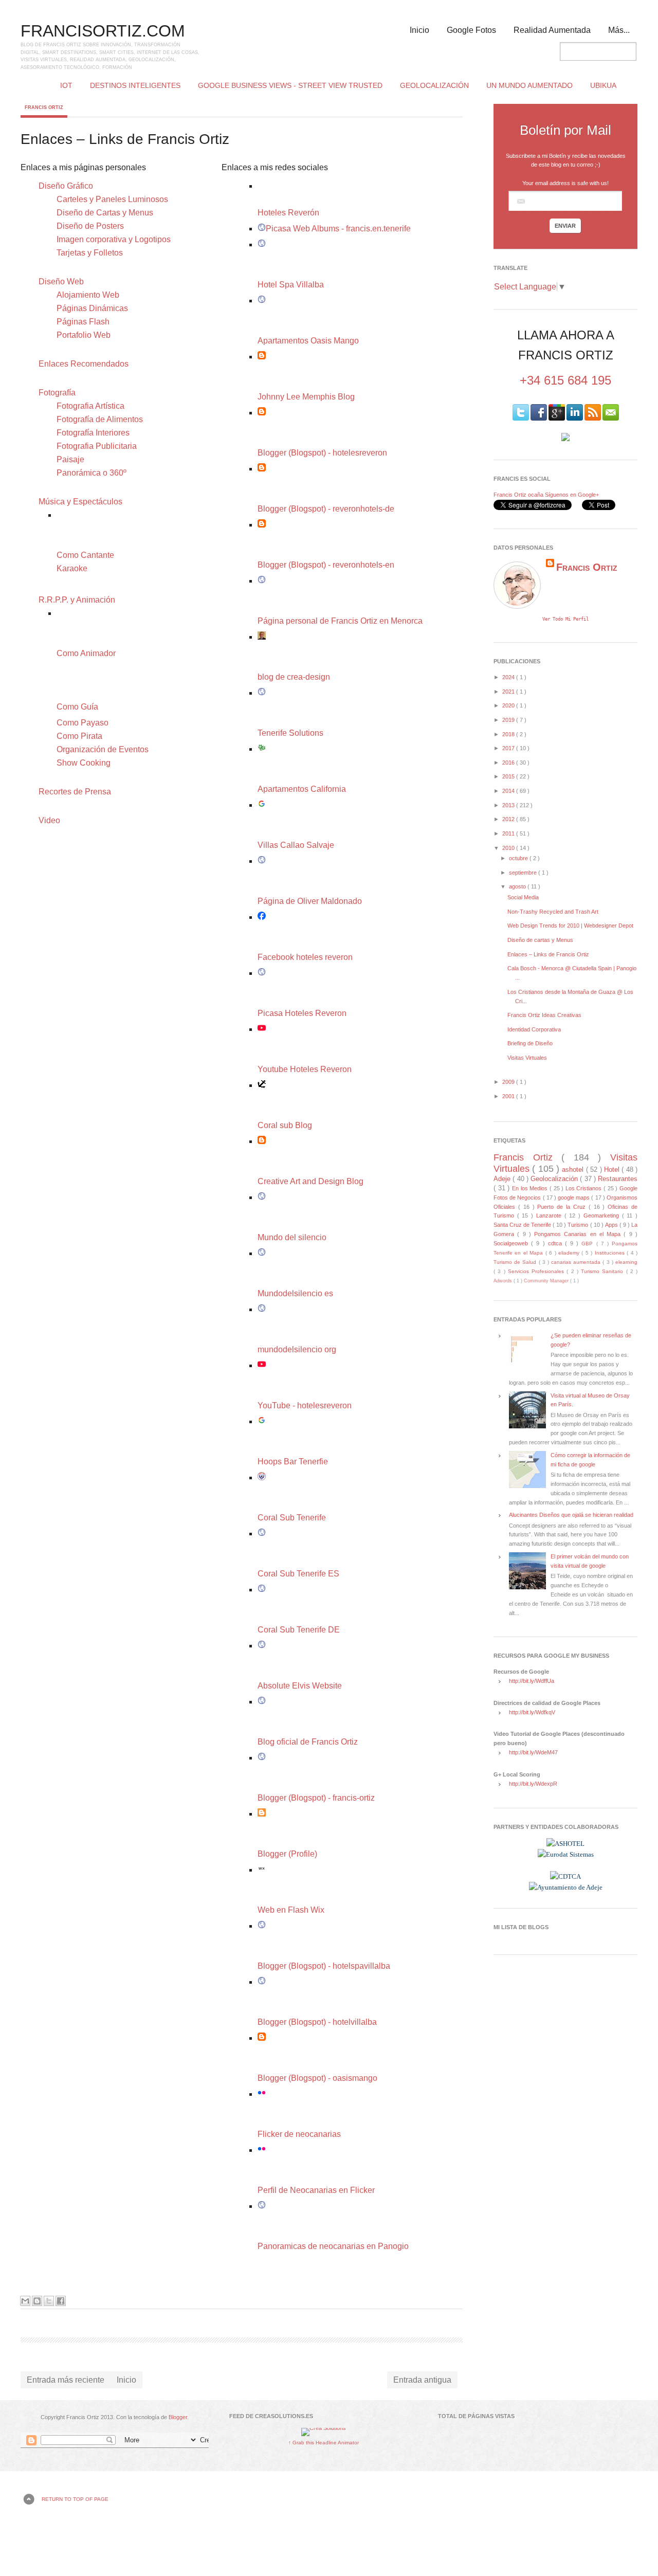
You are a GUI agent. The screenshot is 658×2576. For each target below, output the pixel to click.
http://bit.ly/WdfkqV (532, 1712)
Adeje (503, 1179)
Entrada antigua (422, 2380)
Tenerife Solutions (290, 733)
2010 (509, 848)
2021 (509, 692)
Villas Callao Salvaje (296, 845)
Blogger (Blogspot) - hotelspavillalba (324, 1966)
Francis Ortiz (44, 107)
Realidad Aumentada (552, 30)
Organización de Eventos (103, 749)
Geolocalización (434, 85)
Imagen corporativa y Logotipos (114, 239)
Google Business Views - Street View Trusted (290, 85)
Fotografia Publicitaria (97, 446)
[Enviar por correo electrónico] (25, 2301)
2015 (509, 776)
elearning (626, 1262)
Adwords (504, 1281)
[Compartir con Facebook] (61, 2301)
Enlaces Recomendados (84, 364)
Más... (619, 30)
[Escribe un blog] (37, 2301)
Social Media (523, 897)
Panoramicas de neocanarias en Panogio (333, 2246)
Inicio (419, 30)
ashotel (574, 1169)
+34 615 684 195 (565, 380)
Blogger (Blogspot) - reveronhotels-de (326, 509)
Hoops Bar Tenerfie (293, 1462)
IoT (66, 85)
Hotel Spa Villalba (291, 285)
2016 (509, 763)
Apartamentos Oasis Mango (308, 341)
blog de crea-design (294, 677)
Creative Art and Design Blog (310, 1181)
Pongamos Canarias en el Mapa (579, 1234)
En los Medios (531, 1188)
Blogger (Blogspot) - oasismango (317, 2078)
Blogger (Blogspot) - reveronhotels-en (326, 565)
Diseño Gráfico (66, 186)
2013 (509, 805)
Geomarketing (603, 1216)
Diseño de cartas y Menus (540, 940)
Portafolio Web (84, 335)
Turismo (579, 1225)
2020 (509, 705)
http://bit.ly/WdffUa (532, 1681)
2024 (509, 677)
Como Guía (77, 707)
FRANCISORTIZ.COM (103, 31)
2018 (509, 734)
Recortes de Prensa (75, 792)
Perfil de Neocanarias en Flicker (316, 2190)
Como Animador (86, 653)
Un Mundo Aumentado (529, 85)
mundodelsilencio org (297, 1349)
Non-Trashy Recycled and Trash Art (553, 912)
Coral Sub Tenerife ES (298, 1574)
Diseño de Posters (90, 226)
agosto (518, 886)
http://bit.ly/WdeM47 (533, 1752)
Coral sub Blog (285, 1125)
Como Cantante (85, 555)
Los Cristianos (584, 1188)
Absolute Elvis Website (300, 1686)
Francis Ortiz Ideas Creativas (544, 1015)
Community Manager (547, 1281)
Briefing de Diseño (530, 1043)
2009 (509, 1082)
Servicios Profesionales (537, 1271)
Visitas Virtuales (527, 1058)
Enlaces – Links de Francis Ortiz (548, 954)
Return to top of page (75, 2499)
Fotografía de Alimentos (100, 419)
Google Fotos (471, 30)
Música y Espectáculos (80, 502)
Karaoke (72, 568)
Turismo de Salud (516, 1262)
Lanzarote (550, 1216)
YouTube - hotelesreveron (305, 1405)
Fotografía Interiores (93, 433)
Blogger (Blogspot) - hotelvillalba (317, 2022)
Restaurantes (618, 1179)
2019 (509, 720)
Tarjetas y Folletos (90, 253)
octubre (519, 858)
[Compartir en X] (49, 2301)
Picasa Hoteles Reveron (302, 1013)
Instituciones (611, 1253)
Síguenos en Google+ (572, 495)
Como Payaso (83, 723)
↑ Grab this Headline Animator (324, 2443)
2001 (509, 1096)
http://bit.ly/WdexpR (533, 1784)
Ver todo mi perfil (565, 619)
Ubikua (603, 85)
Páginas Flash (83, 322)
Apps (612, 1225)
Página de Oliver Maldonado (310, 901)
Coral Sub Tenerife (292, 1518)
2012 (509, 819)
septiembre (524, 873)
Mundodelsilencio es (295, 1293)
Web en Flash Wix (291, 1910)
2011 (509, 833)
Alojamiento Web (88, 295)
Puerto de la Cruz (563, 1207)
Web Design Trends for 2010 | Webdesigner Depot (570, 926)
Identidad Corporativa (534, 1029)
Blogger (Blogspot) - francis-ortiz (316, 1798)
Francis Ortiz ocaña (518, 495)
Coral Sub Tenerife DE (299, 1630)
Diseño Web (61, 282)
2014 (509, 791)
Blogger (178, 2417)
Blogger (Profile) (287, 1854)
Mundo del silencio (292, 1237)
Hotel (613, 1169)
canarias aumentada (577, 1262)
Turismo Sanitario (604, 1271)
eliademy (570, 1253)
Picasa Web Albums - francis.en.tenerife (338, 229)
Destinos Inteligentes (135, 85)
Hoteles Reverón (288, 213)
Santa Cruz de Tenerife (523, 1225)
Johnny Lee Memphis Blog (306, 397)
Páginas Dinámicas (92, 308)
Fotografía (57, 393)
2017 (509, 748)
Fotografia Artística (90, 406)
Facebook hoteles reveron (305, 957)
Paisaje (70, 459)
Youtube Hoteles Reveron (305, 1069)
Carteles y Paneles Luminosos (112, 199)
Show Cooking (84, 763)
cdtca (556, 1243)
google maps (574, 1198)
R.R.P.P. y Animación (77, 600)
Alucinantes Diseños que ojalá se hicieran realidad (571, 1515)
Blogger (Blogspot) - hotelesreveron (322, 453)
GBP (589, 1244)
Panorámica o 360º (92, 473)
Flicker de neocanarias (299, 2134)
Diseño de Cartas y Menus (105, 213)
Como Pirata (79, 736)
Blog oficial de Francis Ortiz (308, 1742)
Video (49, 820)
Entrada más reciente (66, 2380)
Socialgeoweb (512, 1243)
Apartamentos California (302, 789)
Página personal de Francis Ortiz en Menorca (340, 621)
